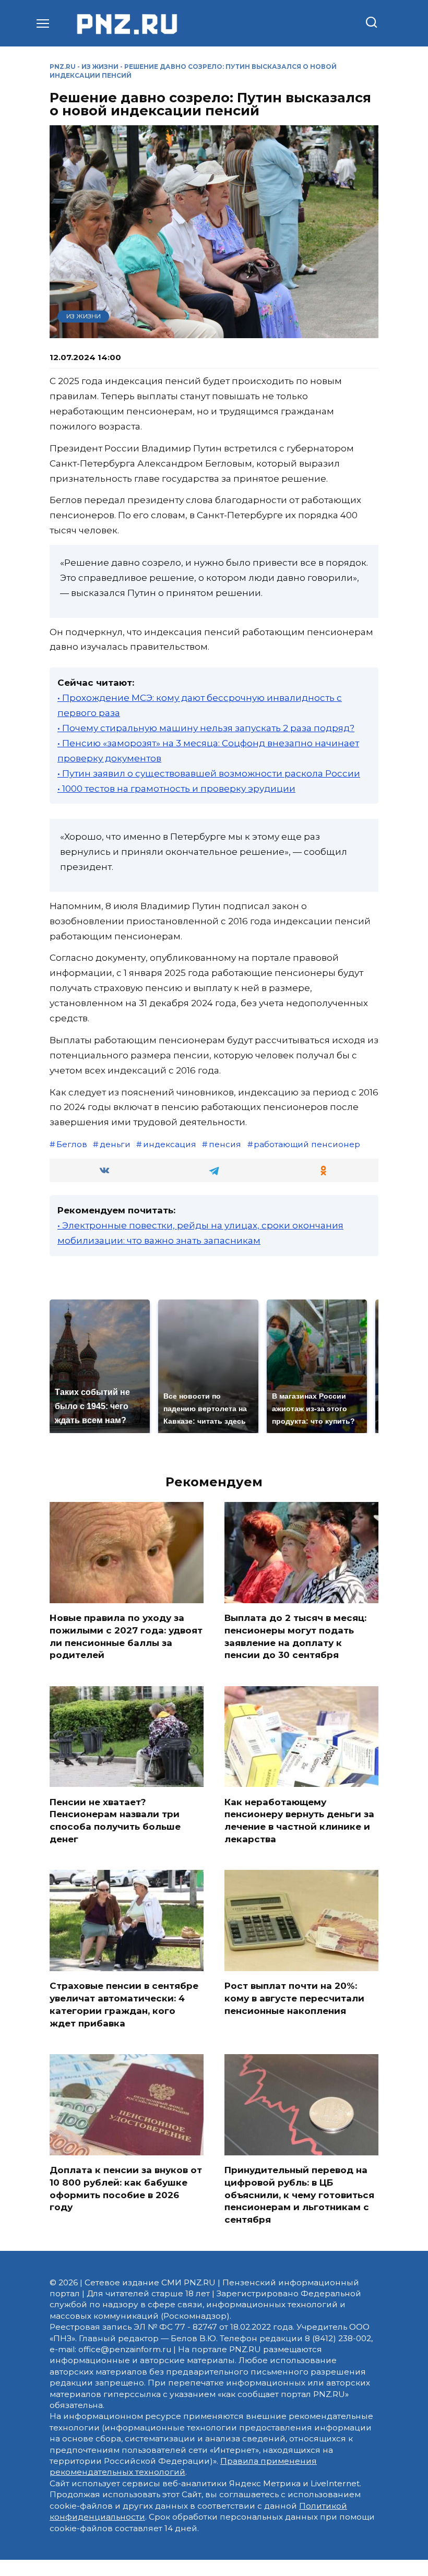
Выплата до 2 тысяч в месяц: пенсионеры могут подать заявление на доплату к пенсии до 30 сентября (295, 1636)
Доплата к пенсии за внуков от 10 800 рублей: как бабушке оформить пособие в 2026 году (126, 2189)
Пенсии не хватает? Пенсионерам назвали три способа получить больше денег (115, 1820)
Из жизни (100, 67)
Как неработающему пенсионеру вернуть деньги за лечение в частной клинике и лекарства (299, 1820)
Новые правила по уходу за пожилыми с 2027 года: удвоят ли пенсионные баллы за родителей (126, 1636)
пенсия (225, 1144)
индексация (170, 1144)
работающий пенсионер (307, 1144)
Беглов (72, 1144)
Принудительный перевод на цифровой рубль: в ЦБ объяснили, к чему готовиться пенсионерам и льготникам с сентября (299, 2195)
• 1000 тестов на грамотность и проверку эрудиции (176, 789)
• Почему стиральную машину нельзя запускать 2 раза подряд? (206, 728)
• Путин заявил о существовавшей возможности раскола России (209, 773)
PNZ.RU (63, 67)
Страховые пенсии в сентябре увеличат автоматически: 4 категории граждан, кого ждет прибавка (124, 2004)
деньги (115, 1144)
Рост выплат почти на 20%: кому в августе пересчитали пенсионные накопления (294, 1998)
